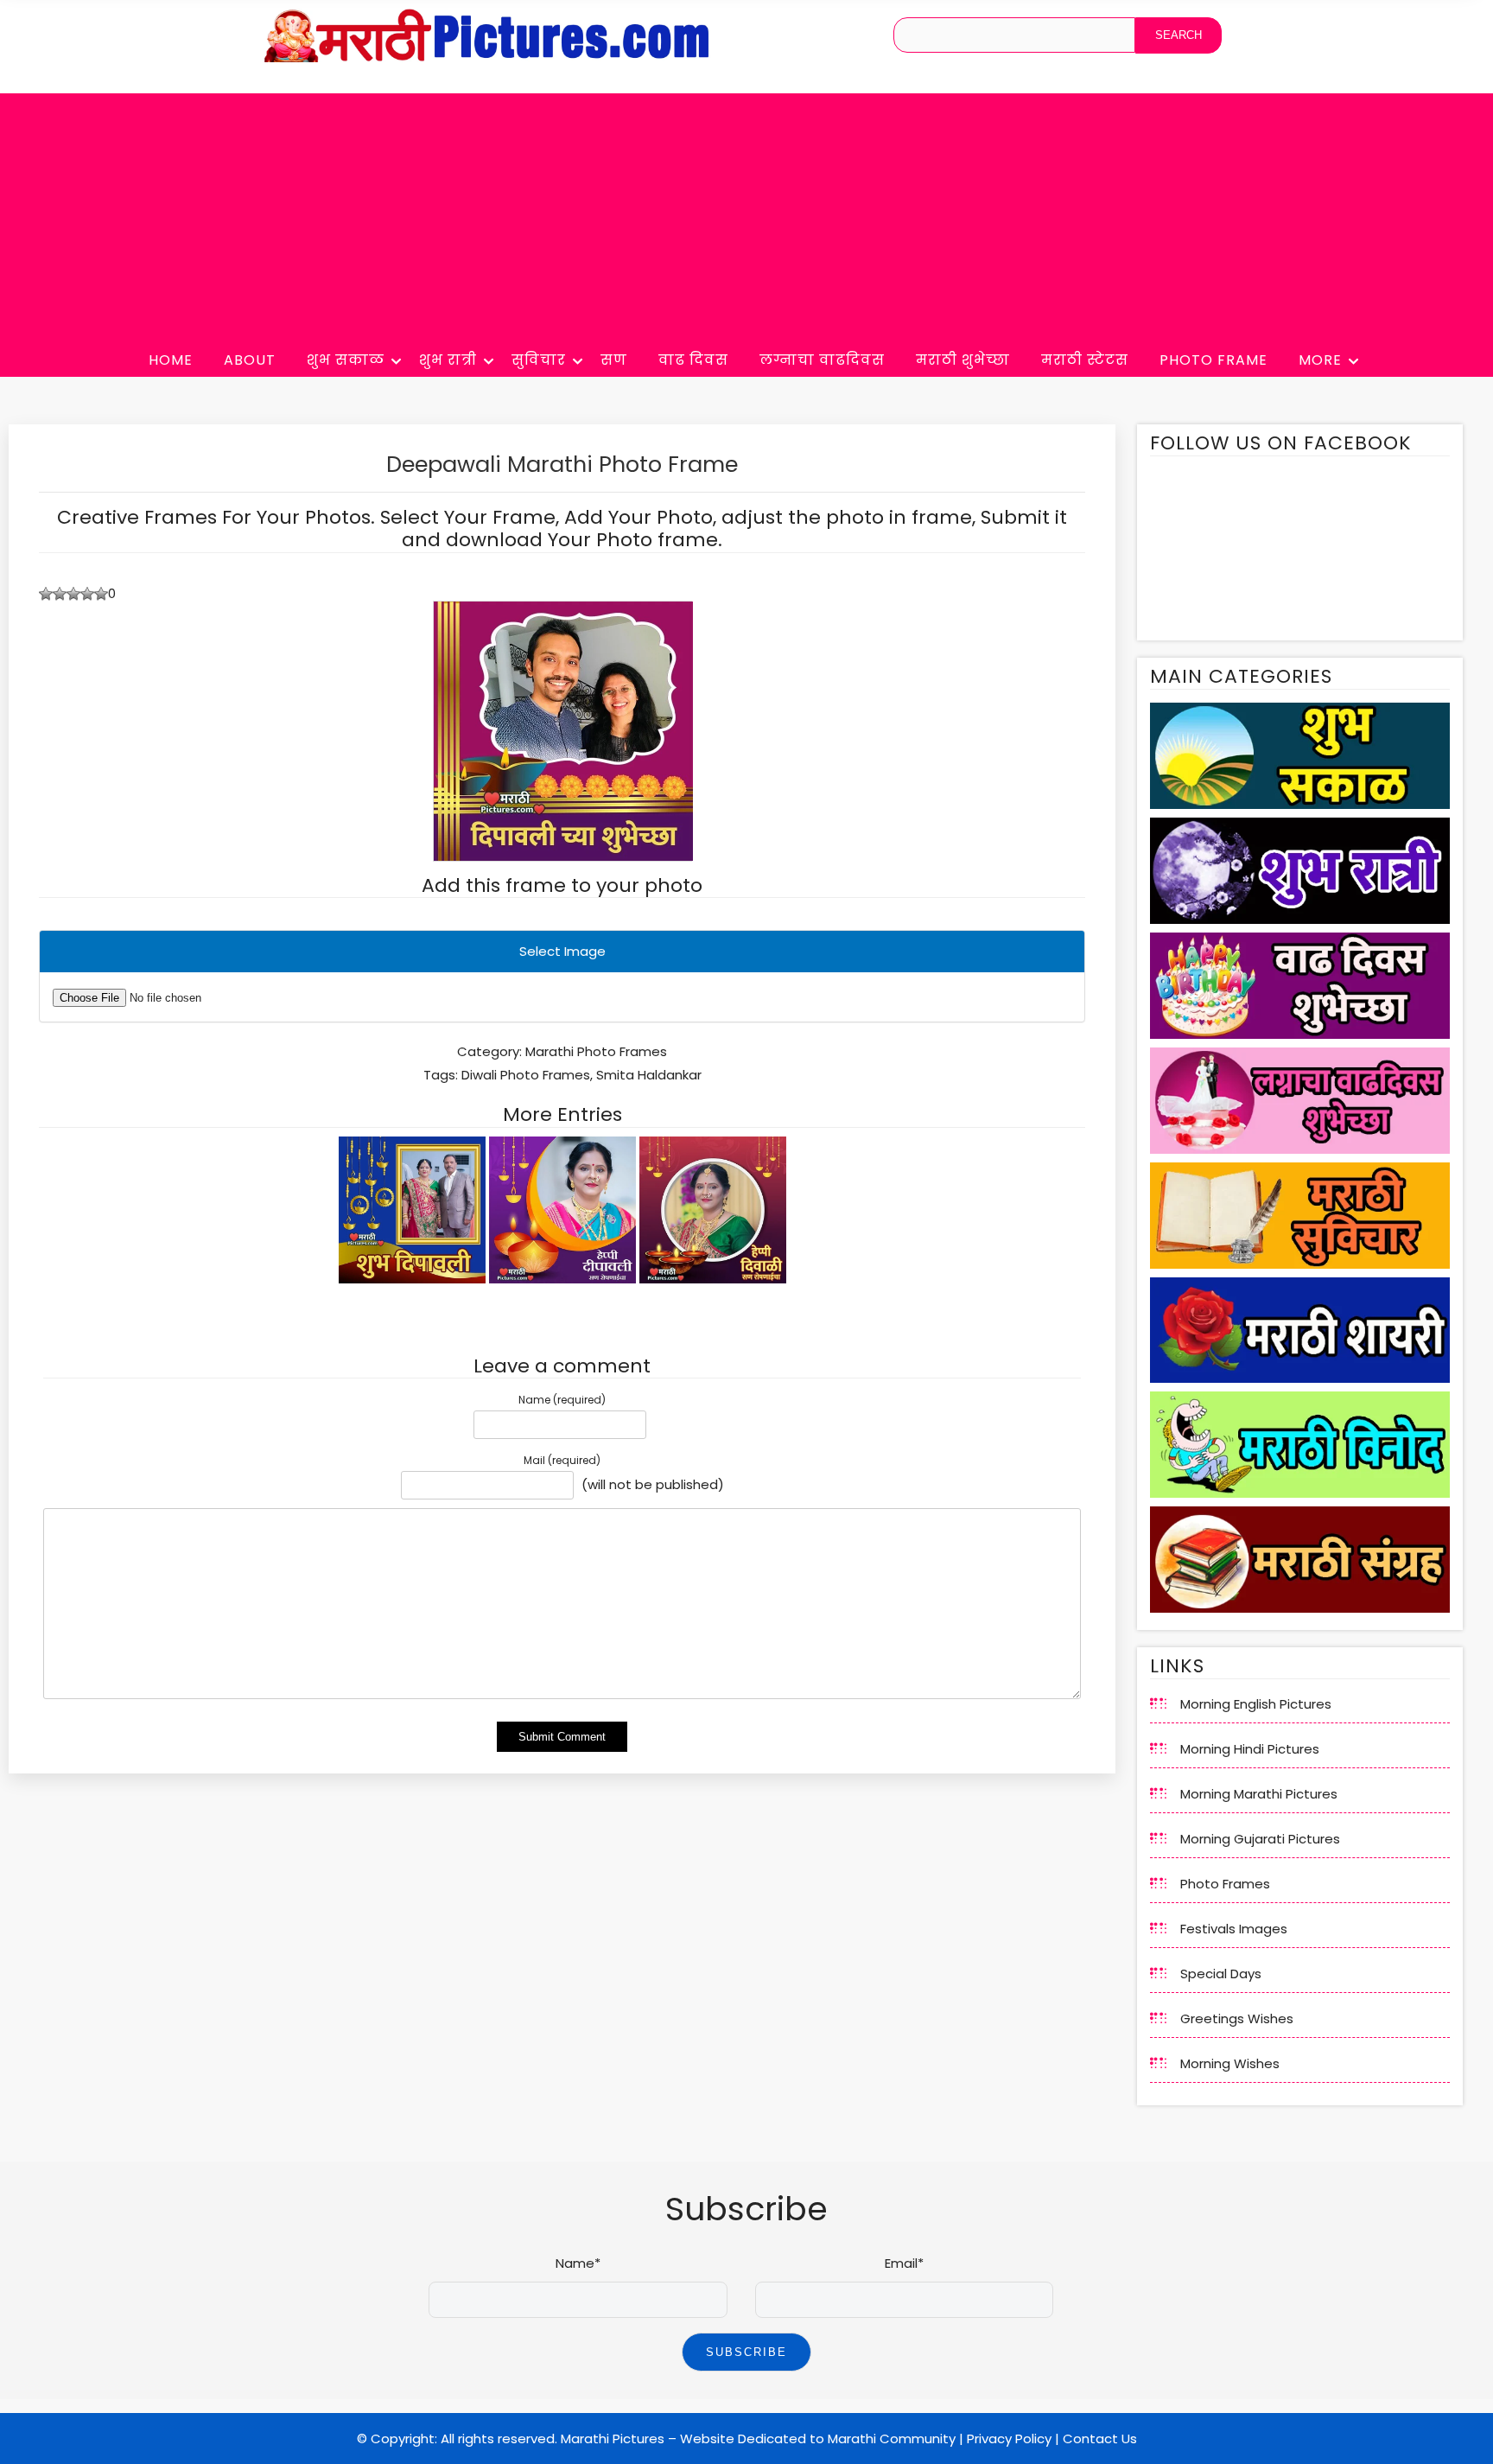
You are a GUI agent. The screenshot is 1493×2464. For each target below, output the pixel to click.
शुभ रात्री (448, 360)
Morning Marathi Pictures (1259, 1794)
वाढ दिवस (693, 360)
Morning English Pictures (1256, 1704)
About (250, 360)
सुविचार (539, 360)
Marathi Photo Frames (596, 1051)
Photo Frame (1213, 360)
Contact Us (1100, 2439)
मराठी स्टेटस (1085, 360)
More (1320, 360)
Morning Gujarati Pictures (1260, 1839)
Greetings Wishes (1237, 2018)
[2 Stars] (60, 594)
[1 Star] (46, 594)
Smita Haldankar (649, 1075)
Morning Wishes (1230, 2063)
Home (171, 360)
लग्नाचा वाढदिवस (822, 360)
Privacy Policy (1009, 2439)
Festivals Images (1234, 1929)
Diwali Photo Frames (526, 1075)
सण (614, 360)
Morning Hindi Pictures (1250, 1749)
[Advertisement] (746, 214)
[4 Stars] (87, 594)
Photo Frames (1225, 1884)
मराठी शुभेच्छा (963, 360)
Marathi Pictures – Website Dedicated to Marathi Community (758, 2439)
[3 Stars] (73, 594)
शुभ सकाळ (346, 360)
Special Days (1221, 1974)
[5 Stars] (101, 594)
